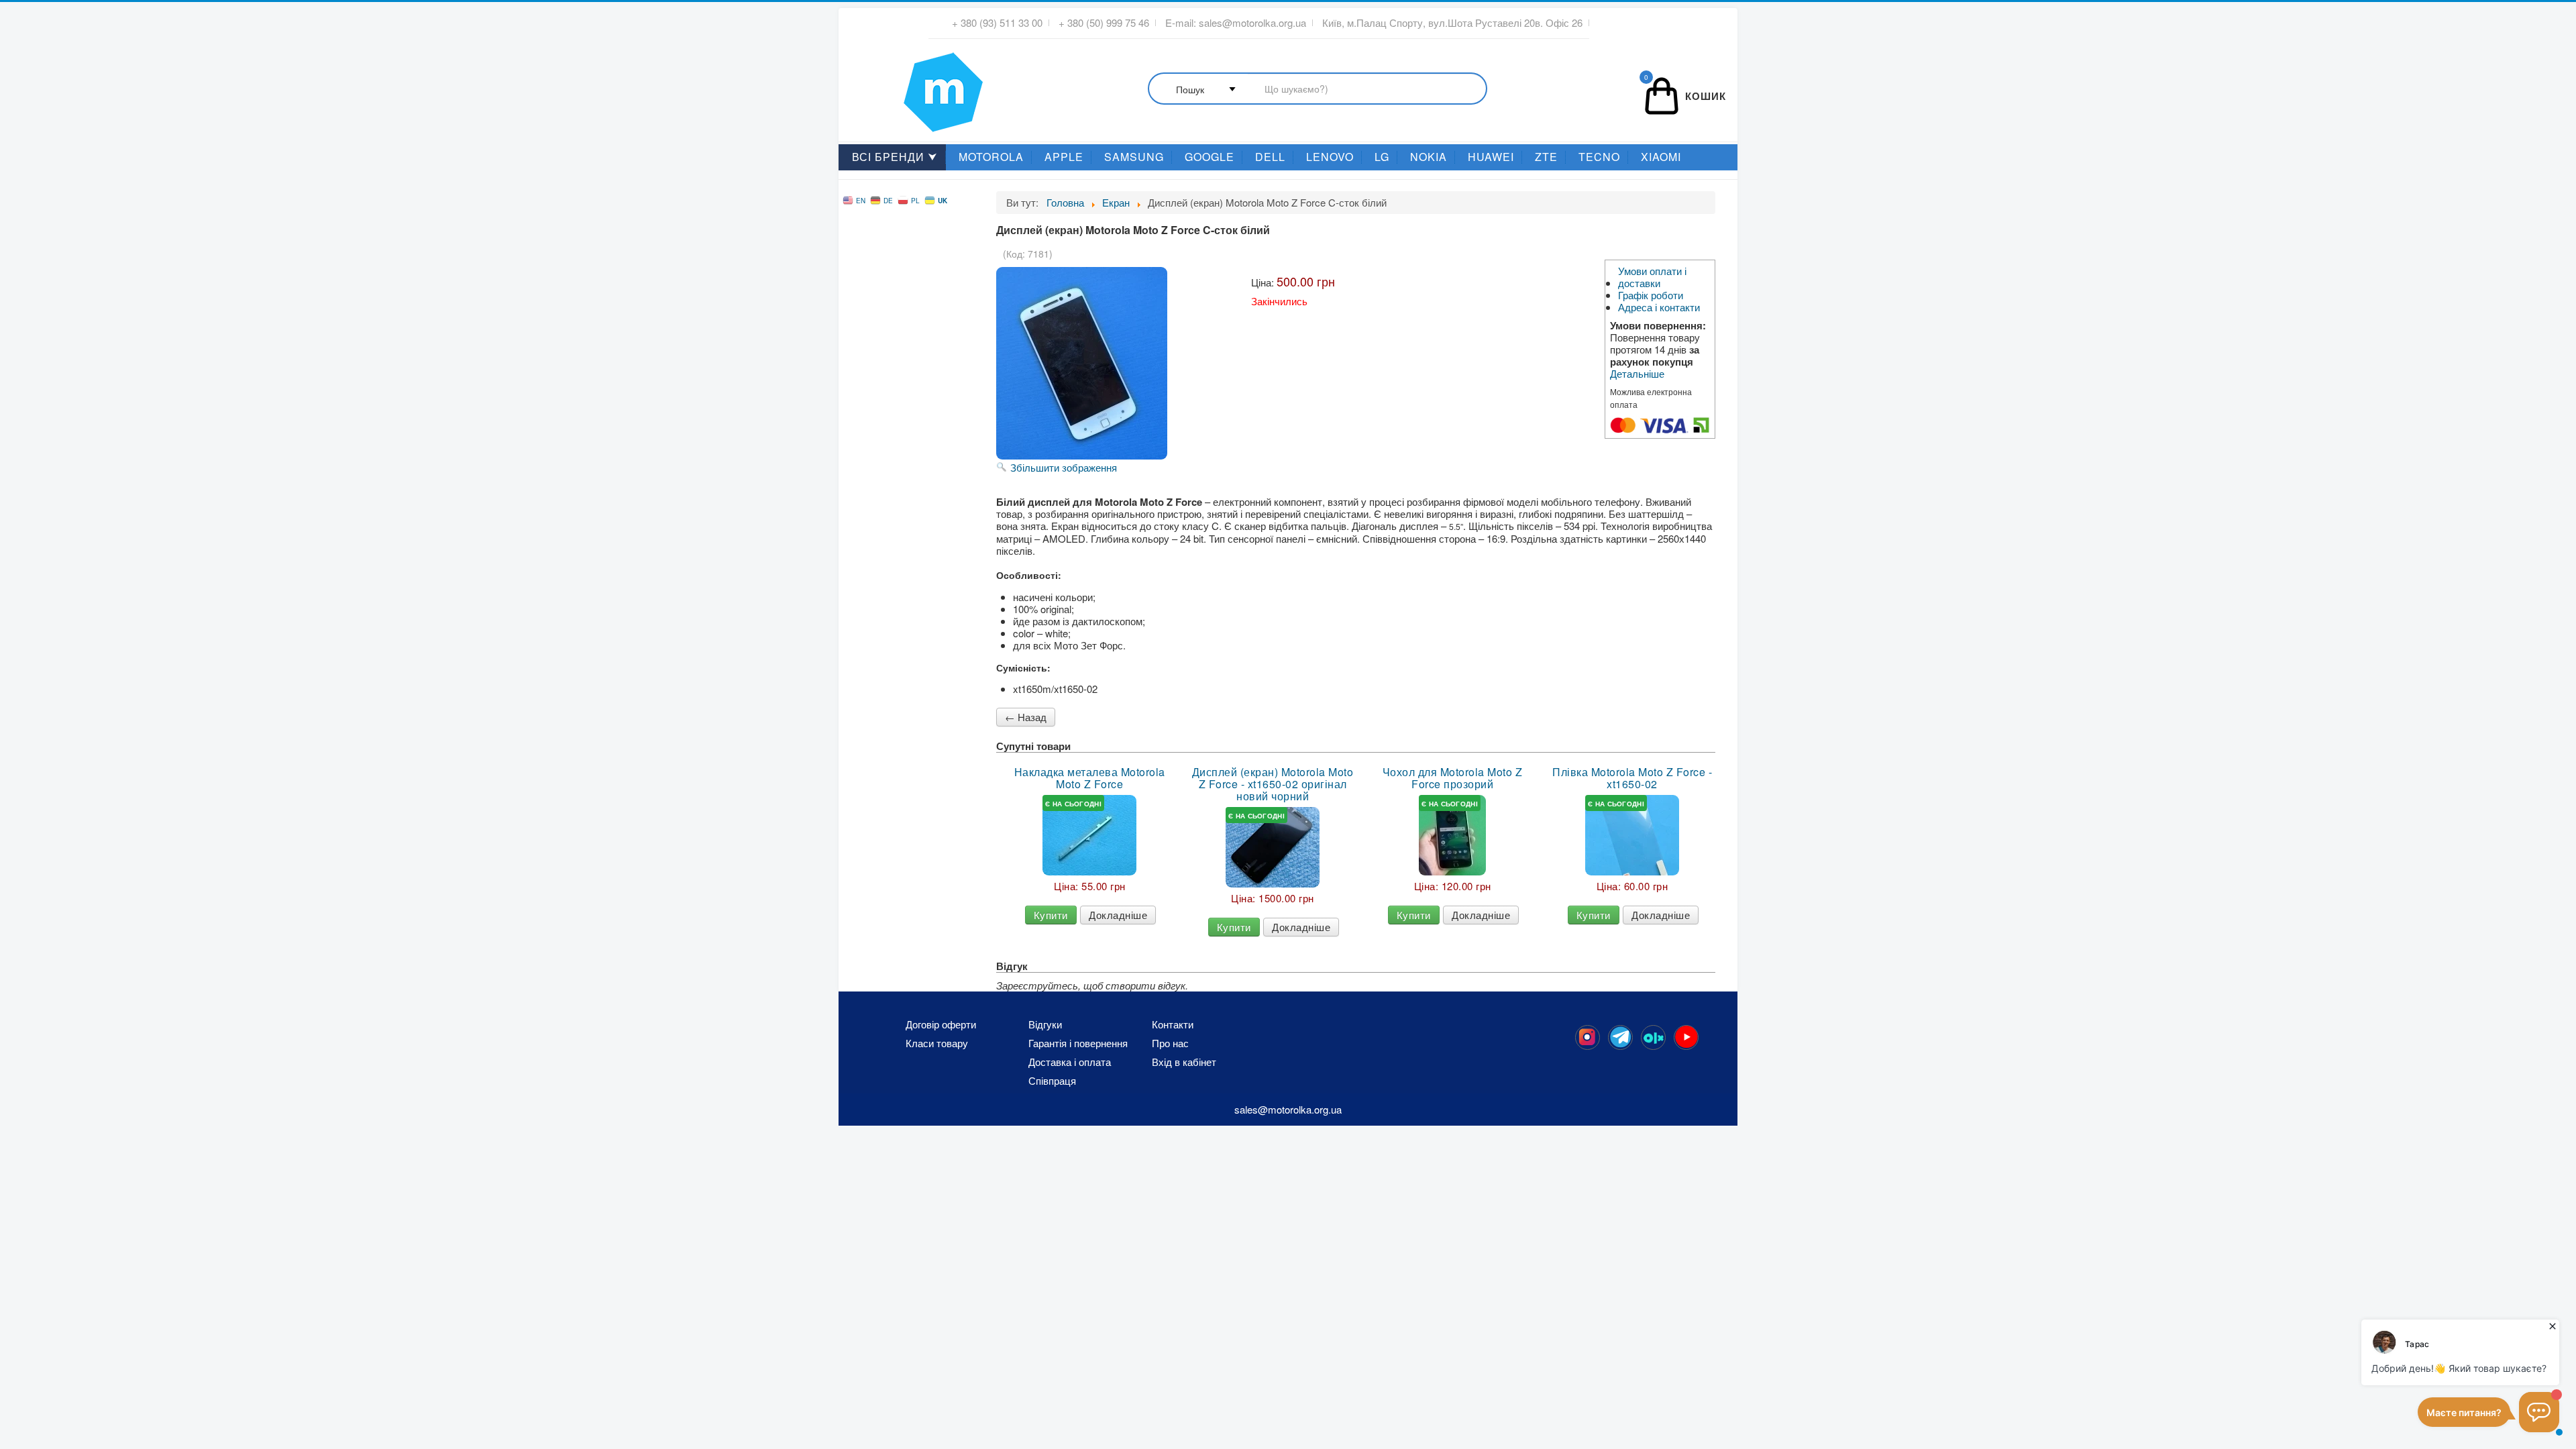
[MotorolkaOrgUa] (1620, 1037)
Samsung (1134, 157)
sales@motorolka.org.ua (1252, 23)
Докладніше (1118, 915)
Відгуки (1045, 1024)
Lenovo (1330, 157)
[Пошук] (1318, 90)
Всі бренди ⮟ (895, 157)
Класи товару (937, 1043)
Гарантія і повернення (1078, 1043)
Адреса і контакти (1659, 307)
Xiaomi (1661, 157)
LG (1382, 157)
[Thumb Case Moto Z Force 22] (1452, 835)
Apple (1064, 157)
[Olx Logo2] (1653, 1037)
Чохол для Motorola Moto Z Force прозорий (1453, 778)
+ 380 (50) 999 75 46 (1104, 23)
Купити (1051, 915)
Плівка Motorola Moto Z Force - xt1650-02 (1632, 778)
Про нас (1170, 1043)
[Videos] (1686, 1037)
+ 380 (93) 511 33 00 (997, 23)
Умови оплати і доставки (1652, 277)
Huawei (1491, 157)
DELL (1270, 157)
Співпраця (1052, 1081)
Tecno (1599, 157)
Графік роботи (1651, 295)
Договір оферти (941, 1024)
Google (1210, 157)
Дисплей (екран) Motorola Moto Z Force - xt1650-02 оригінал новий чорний (1273, 784)
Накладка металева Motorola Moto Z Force (1090, 778)
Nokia (1429, 157)
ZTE (1546, 157)
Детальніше (1637, 374)
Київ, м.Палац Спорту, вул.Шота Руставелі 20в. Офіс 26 (1452, 23)
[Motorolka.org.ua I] (916, 87)
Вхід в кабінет (1184, 1062)
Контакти (1173, 1024)
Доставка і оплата (1070, 1062)
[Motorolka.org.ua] (1588, 1037)
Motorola (991, 157)
